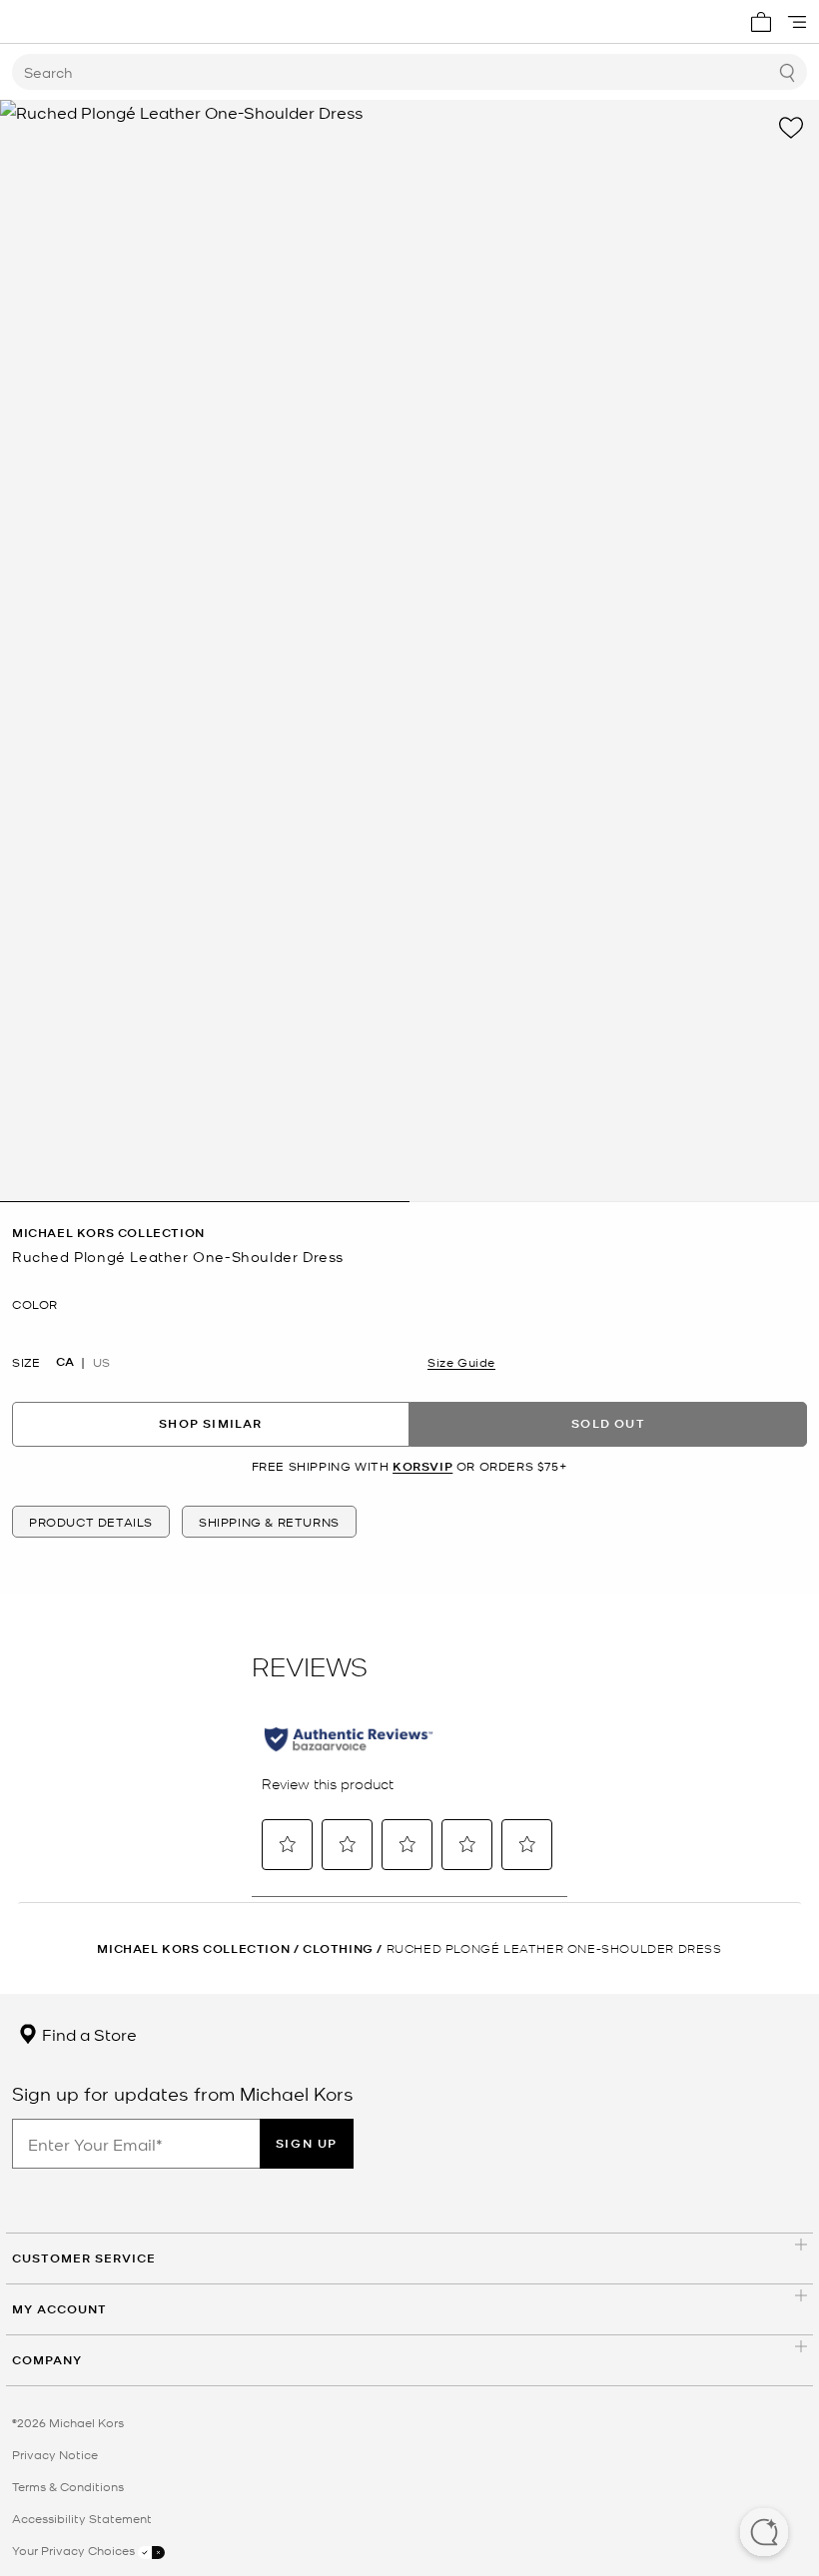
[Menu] (797, 22)
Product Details (91, 1522)
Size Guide (461, 1362)
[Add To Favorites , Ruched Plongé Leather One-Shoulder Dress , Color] (791, 128)
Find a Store (87, 2034)
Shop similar (210, 1423)
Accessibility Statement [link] (82, 2518)
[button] (764, 2534)
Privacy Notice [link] (55, 2454)
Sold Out (608, 1423)
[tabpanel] (409, 651)
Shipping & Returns (269, 1522)
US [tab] (101, 1362)
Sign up (307, 2143)
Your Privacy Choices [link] (75, 2550)
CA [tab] (65, 1362)
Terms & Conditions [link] (68, 2486)
